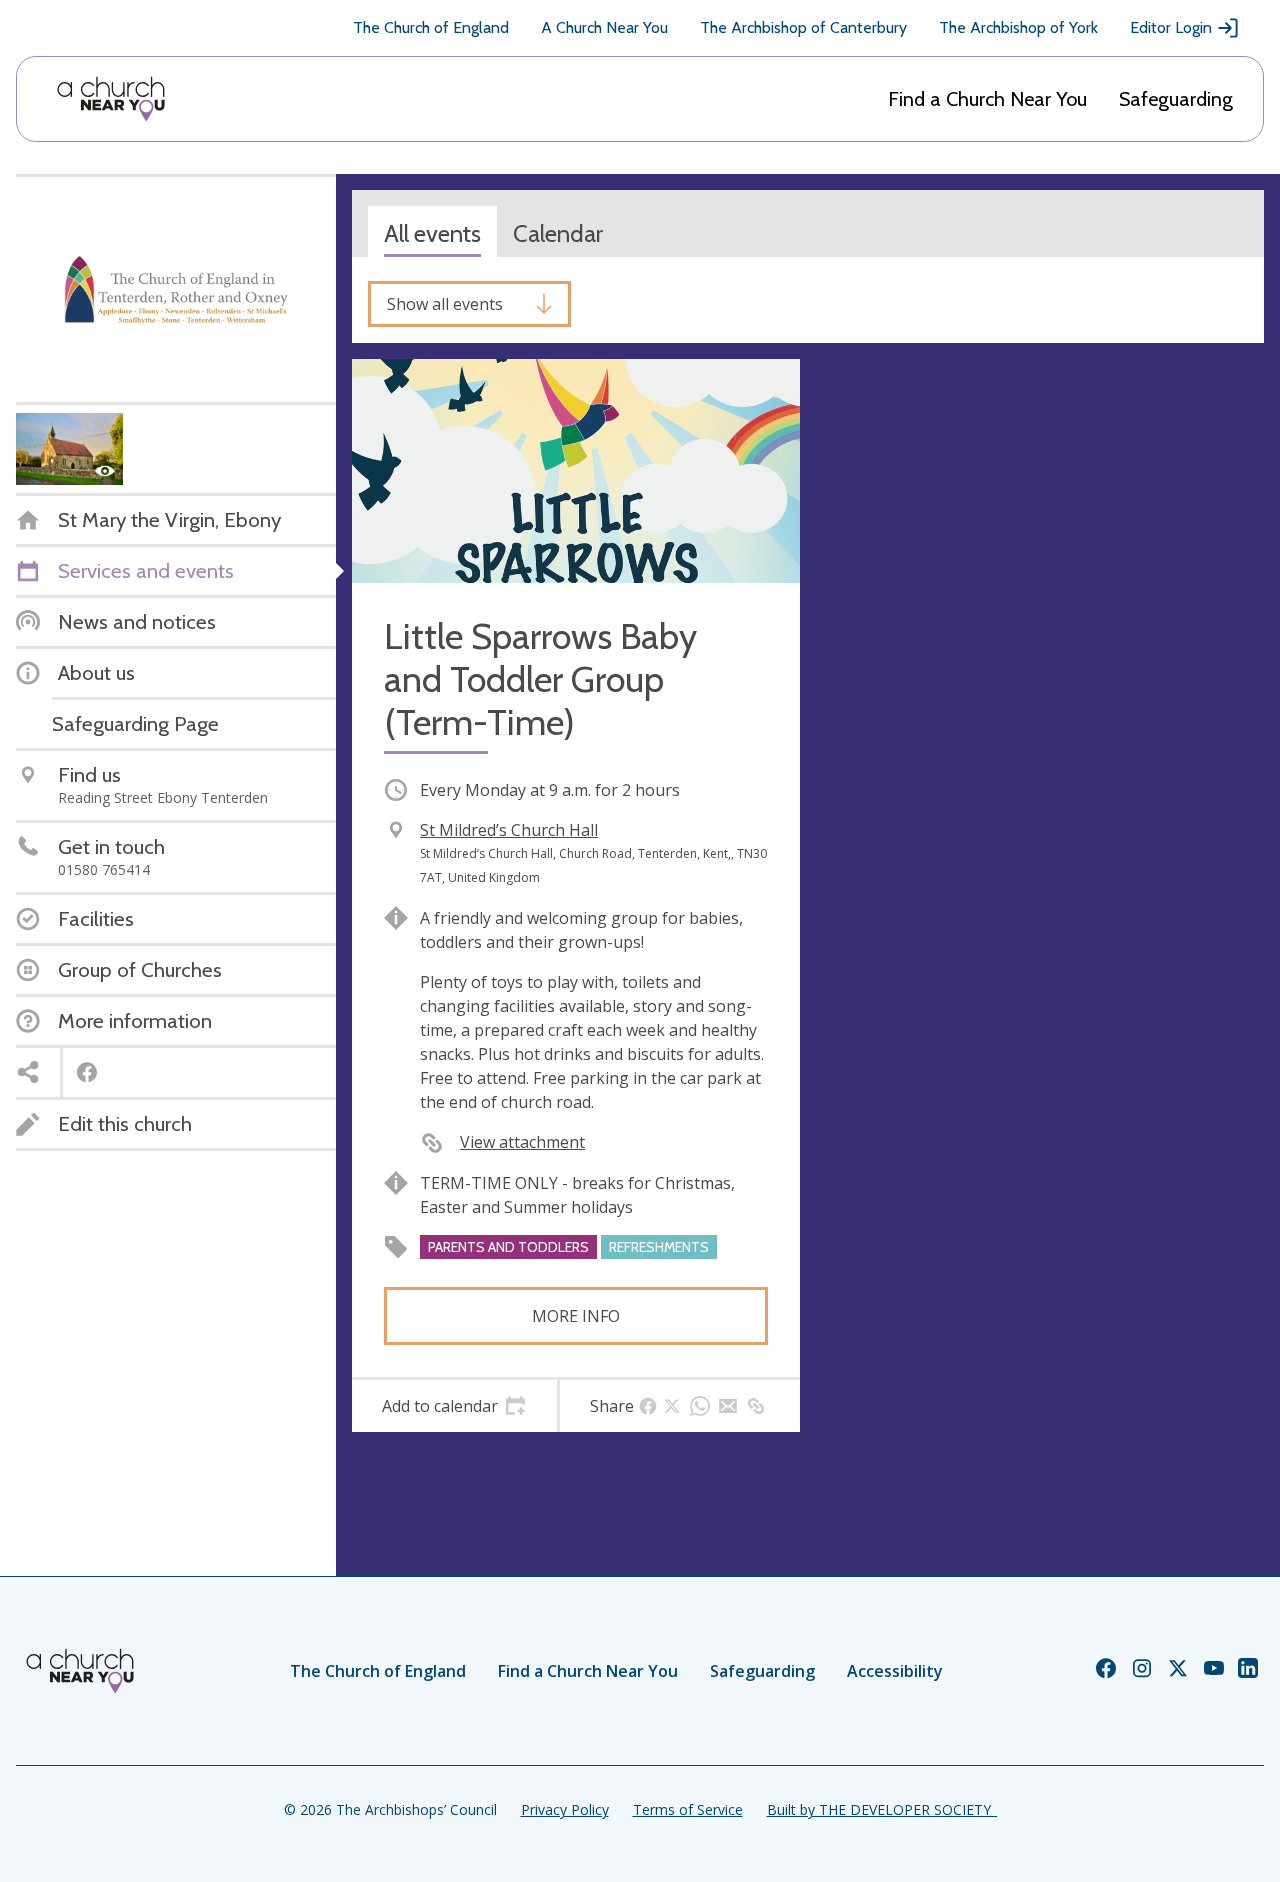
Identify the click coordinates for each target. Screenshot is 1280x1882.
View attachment (522, 1142)
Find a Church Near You (987, 99)
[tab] (454, 1406)
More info (576, 1316)
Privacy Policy (565, 1809)
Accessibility (895, 1671)
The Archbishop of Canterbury (803, 27)
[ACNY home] (111, 99)
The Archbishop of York (1018, 27)
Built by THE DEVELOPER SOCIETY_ (882, 1809)
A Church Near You (604, 27)
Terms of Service (688, 1809)
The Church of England (431, 27)
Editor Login (1171, 27)
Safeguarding (1176, 99)
